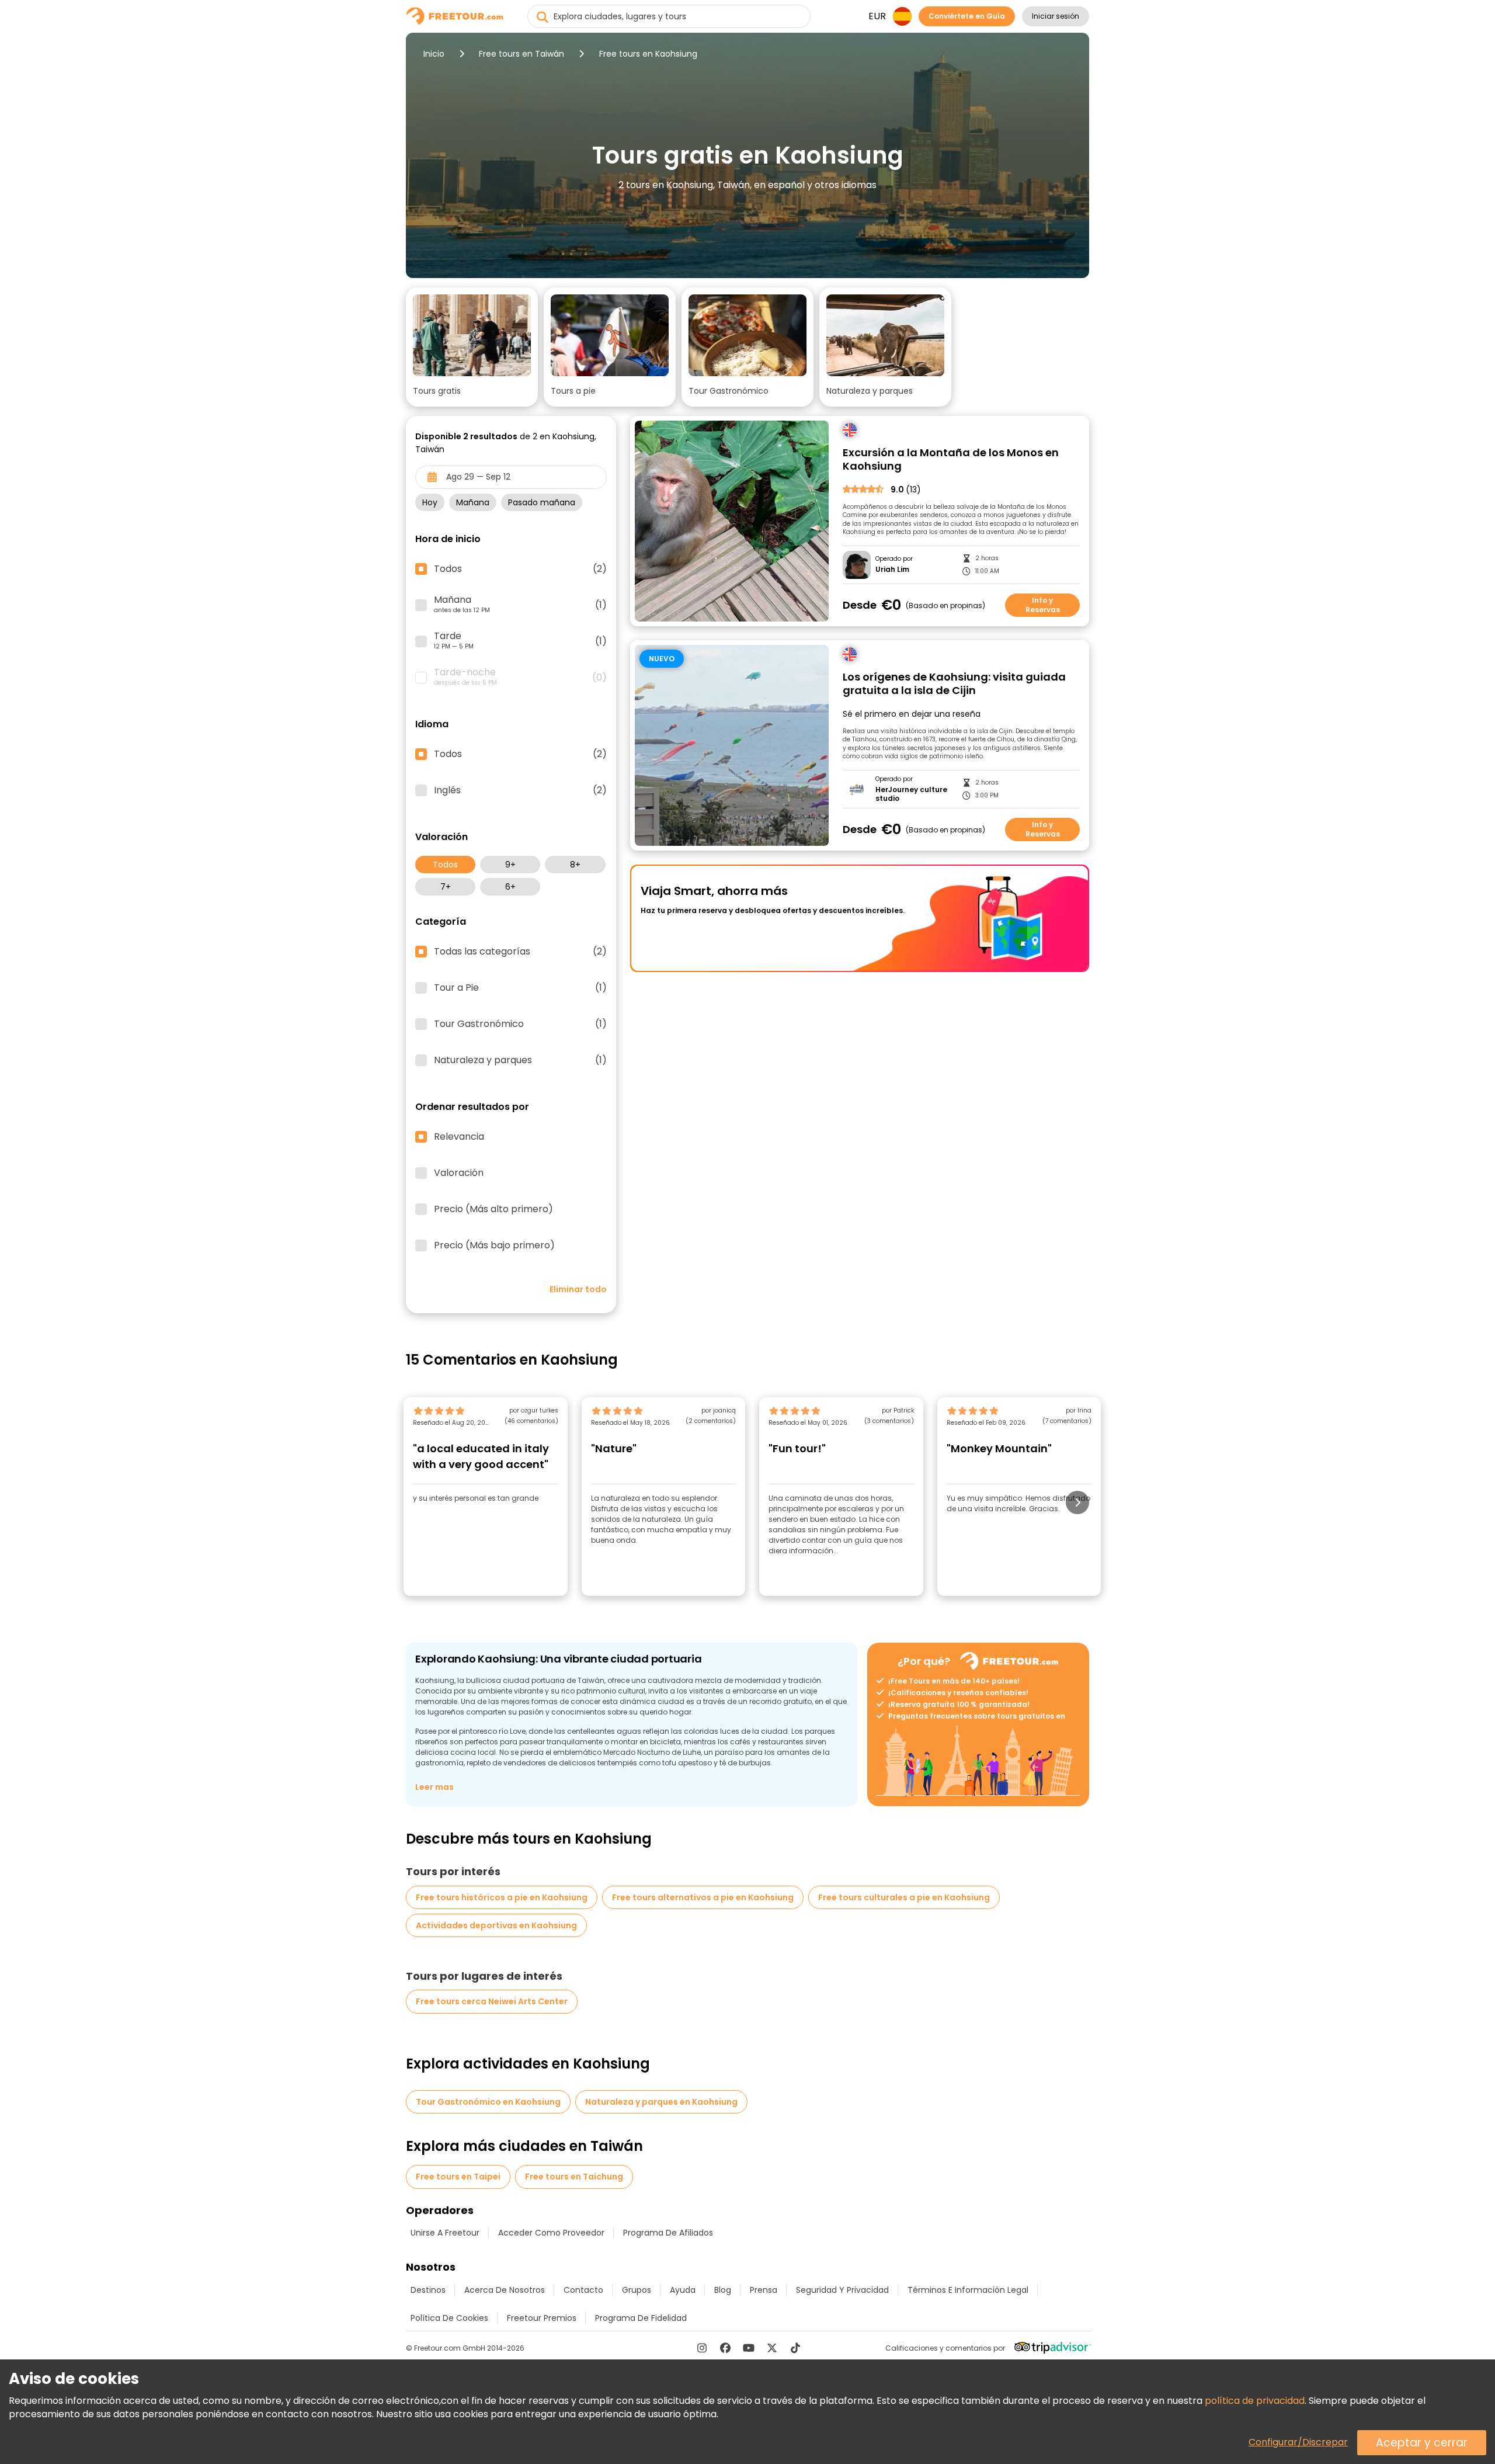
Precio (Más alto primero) (493, 1209)
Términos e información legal (968, 2290)
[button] (472, 347)
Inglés (520, 790)
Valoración (459, 1173)
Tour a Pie (520, 988)
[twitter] (772, 2348)
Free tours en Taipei (458, 2177)
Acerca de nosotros (505, 2290)
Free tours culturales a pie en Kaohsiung (904, 1897)
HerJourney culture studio (911, 794)
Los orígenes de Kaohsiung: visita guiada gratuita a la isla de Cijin (954, 684)
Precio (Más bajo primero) (494, 1245)
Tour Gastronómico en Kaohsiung (488, 2102)
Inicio (434, 54)
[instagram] (702, 2348)
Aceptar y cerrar (1422, 2443)
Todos (445, 865)
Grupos (637, 2290)
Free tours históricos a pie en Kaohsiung (502, 1897)
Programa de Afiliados (668, 2233)
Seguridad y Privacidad (842, 2290)
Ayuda (683, 2290)
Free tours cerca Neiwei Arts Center (492, 2001)
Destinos (428, 2290)
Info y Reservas (1043, 605)
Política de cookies (449, 2318)
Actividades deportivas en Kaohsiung (496, 1925)
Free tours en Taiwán (521, 54)
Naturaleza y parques (520, 1060)
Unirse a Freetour (445, 2233)
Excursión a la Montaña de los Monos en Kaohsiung (951, 459)
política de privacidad (1255, 2401)
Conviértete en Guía (967, 16)
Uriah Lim (892, 570)
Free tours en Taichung (574, 2177)
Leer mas (434, 1787)
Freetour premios (542, 2318)
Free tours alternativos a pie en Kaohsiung (703, 1897)
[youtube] (749, 2348)
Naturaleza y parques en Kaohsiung (661, 2102)
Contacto (583, 2290)
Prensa (764, 2290)
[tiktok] (795, 2348)
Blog (723, 2290)
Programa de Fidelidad (641, 2318)
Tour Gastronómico (520, 1024)
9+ (510, 865)
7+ (446, 887)
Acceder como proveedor (551, 2233)
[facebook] (725, 2348)
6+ (510, 887)
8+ (575, 865)
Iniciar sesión (1056, 16)
